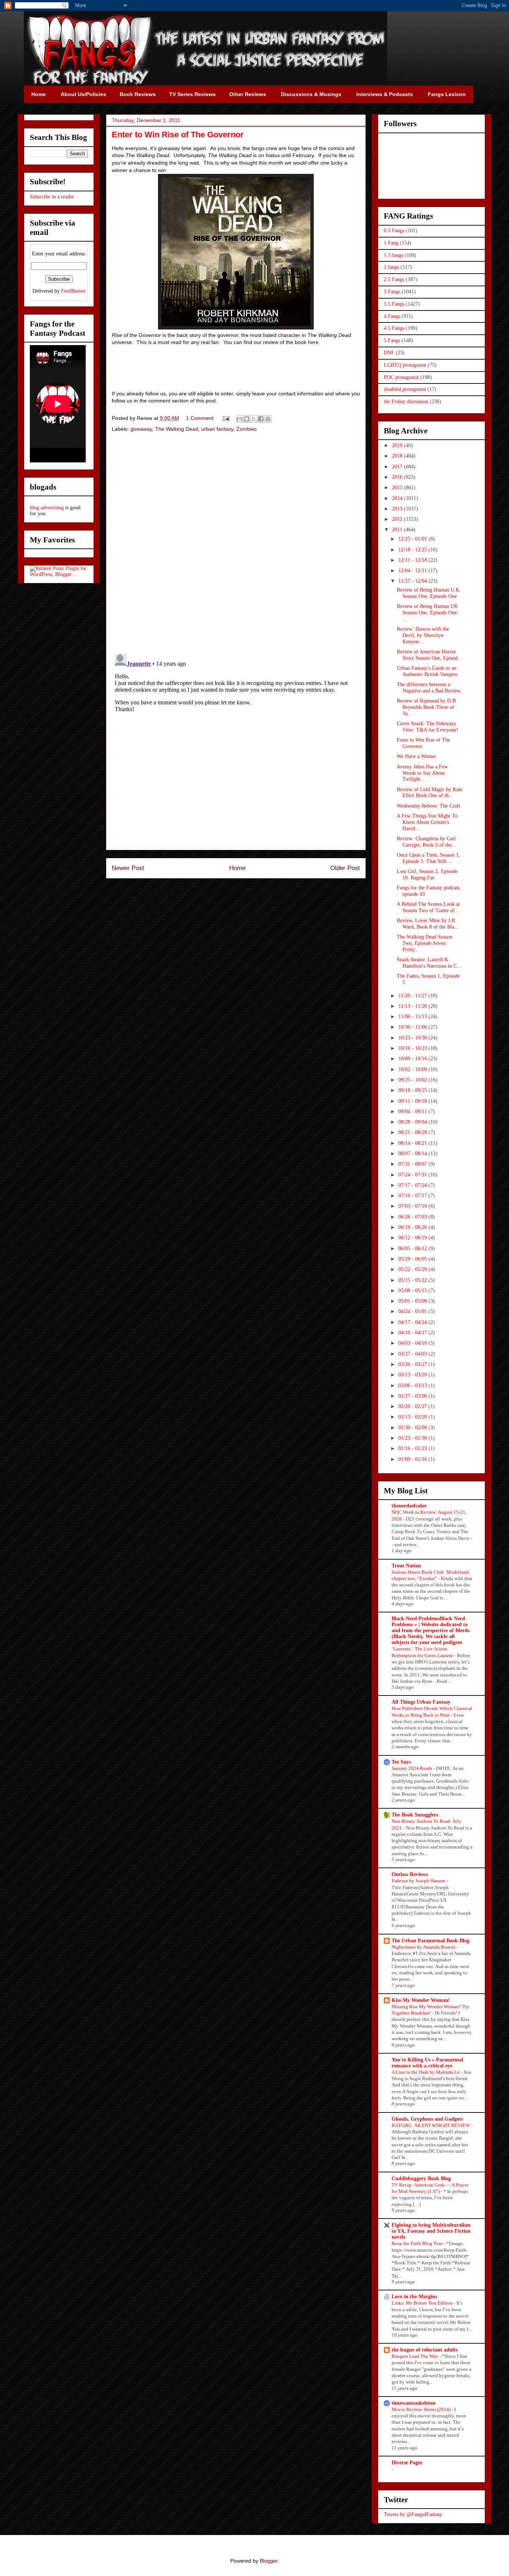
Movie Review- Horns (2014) (422, 2409)
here (313, 342)
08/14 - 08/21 (413, 1143)
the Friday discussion (406, 402)
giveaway (141, 429)
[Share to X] (254, 419)
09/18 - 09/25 (413, 1090)
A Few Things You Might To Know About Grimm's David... (427, 822)
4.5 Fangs (394, 328)
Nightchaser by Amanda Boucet (424, 1947)
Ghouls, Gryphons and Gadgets (427, 2119)
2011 (398, 530)
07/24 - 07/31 (413, 1175)
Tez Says (401, 1762)
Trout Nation (406, 1566)
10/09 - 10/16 (413, 1059)
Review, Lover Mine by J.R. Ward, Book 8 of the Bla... (428, 924)
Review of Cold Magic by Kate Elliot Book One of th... (430, 793)
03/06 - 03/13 (413, 1386)
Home (237, 868)
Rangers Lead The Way (415, 2356)
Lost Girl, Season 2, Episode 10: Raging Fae (427, 875)
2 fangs (391, 267)
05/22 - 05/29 (413, 1269)
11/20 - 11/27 (413, 996)
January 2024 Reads (412, 1768)
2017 (398, 467)
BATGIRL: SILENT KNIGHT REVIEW (431, 2125)
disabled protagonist (405, 389)
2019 (398, 445)
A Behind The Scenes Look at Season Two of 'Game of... (428, 907)
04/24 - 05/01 (413, 1311)
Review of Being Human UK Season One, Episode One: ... (428, 613)
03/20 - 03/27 (413, 1364)
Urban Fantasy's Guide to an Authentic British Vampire (427, 671)
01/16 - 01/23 (413, 1448)
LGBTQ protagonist (405, 365)
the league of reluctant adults (425, 2350)
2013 (398, 509)
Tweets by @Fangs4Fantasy (413, 2514)
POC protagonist (401, 377)
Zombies (246, 429)
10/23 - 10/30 (413, 1038)
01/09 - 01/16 (413, 1459)
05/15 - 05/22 (413, 1280)
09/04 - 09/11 (413, 1112)
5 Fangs (392, 340)
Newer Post (128, 868)
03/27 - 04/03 (413, 1354)
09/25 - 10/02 (413, 1080)
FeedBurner (73, 291)
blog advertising (47, 508)
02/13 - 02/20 (413, 1417)
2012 (398, 519)
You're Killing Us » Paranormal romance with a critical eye (427, 2063)
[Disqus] (236, 544)
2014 (398, 498)
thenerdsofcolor (409, 1506)
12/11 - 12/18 (413, 560)
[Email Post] (226, 418)
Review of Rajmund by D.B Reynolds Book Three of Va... (426, 707)
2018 (398, 456)
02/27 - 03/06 (413, 1396)
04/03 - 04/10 (413, 1343)
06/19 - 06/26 (413, 1227)
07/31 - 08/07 (413, 1164)
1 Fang (391, 243)
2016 (398, 477)
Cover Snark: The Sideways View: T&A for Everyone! (428, 727)
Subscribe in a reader (52, 197)
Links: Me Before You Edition (423, 2303)
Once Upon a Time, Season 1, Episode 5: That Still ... (429, 858)
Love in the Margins (414, 2297)
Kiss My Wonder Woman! (421, 2000)
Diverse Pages (407, 2463)
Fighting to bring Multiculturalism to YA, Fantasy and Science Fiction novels (431, 2231)
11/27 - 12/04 (413, 581)
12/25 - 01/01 (413, 539)
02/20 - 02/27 (413, 1406)
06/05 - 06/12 (413, 1249)
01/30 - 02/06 (413, 1428)
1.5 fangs (393, 255)
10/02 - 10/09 (413, 1069)
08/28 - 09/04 (413, 1122)
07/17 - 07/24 (413, 1185)
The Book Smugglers (415, 1815)
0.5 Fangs (394, 231)
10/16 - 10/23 (413, 1048)
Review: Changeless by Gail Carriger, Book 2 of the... (426, 842)
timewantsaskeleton (414, 2403)
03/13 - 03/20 (413, 1375)
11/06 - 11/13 (413, 1017)
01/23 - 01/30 (413, 1438)
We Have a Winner (417, 756)
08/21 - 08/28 (413, 1132)
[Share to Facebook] (261, 419)
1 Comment (200, 418)
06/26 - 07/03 (413, 1217)
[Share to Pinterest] (268, 419)
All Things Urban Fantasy (421, 1702)
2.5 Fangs (394, 279)
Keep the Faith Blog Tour (418, 2243)
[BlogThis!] (247, 419)
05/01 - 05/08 (413, 1301)
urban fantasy (217, 429)
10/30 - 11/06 (413, 1027)
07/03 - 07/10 (413, 1206)
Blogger (269, 2561)
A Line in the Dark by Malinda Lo (426, 2072)
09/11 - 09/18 (413, 1101)
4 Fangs (392, 316)
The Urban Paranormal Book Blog (431, 1941)
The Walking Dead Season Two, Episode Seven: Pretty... (425, 943)
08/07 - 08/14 (413, 1154)
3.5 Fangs (394, 304)
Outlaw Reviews (410, 1874)
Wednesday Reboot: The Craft (429, 806)
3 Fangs (392, 292)
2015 (398, 488)
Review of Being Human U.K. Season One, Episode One (429, 593)
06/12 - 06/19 (413, 1238)
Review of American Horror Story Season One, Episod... (429, 655)
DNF (389, 353)
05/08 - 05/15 (413, 1291)
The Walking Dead (177, 429)
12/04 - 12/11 (413, 571)
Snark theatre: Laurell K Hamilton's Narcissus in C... (429, 963)
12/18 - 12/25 (413, 550)
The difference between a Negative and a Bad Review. (429, 688)
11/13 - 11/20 (413, 1006)
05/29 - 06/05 (413, 1259)
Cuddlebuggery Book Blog (421, 2179)
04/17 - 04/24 (413, 1322)
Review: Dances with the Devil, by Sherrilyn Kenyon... (423, 635)
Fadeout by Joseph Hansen (419, 1881)
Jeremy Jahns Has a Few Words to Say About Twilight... (422, 773)
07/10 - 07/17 (413, 1196)
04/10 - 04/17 (413, 1333)
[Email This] (240, 419)
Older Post (345, 868)
